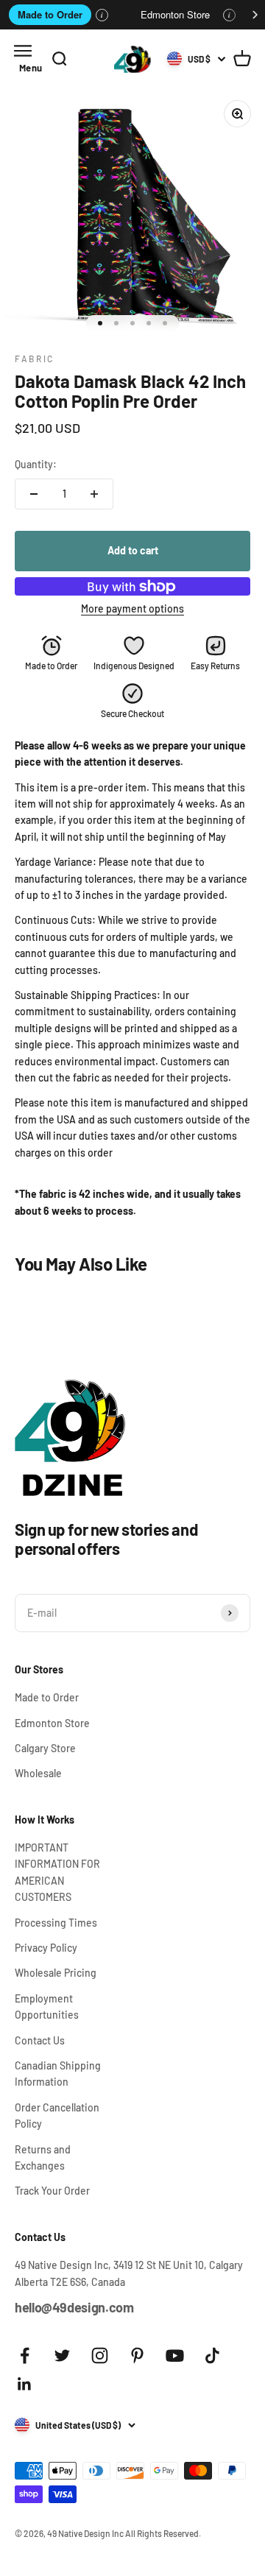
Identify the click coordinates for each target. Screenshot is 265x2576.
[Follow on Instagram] (100, 2356)
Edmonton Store (175, 14)
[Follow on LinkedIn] (25, 2384)
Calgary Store (45, 1748)
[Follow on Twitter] (62, 2356)
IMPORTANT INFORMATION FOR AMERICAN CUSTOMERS (57, 1872)
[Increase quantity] (94, 494)
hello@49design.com (74, 2307)
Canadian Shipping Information (58, 2074)
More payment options (132, 608)
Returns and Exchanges (43, 2157)
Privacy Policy (46, 1948)
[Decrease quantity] (34, 494)
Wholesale (38, 1773)
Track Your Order (52, 2191)
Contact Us (40, 2040)
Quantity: (36, 464)
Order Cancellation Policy (57, 2116)
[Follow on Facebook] (25, 2356)
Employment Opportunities (47, 2007)
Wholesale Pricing (56, 1973)
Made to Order (50, 14)
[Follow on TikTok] (212, 2356)
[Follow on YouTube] (175, 2356)
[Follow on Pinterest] (137, 2356)
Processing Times (56, 1923)
